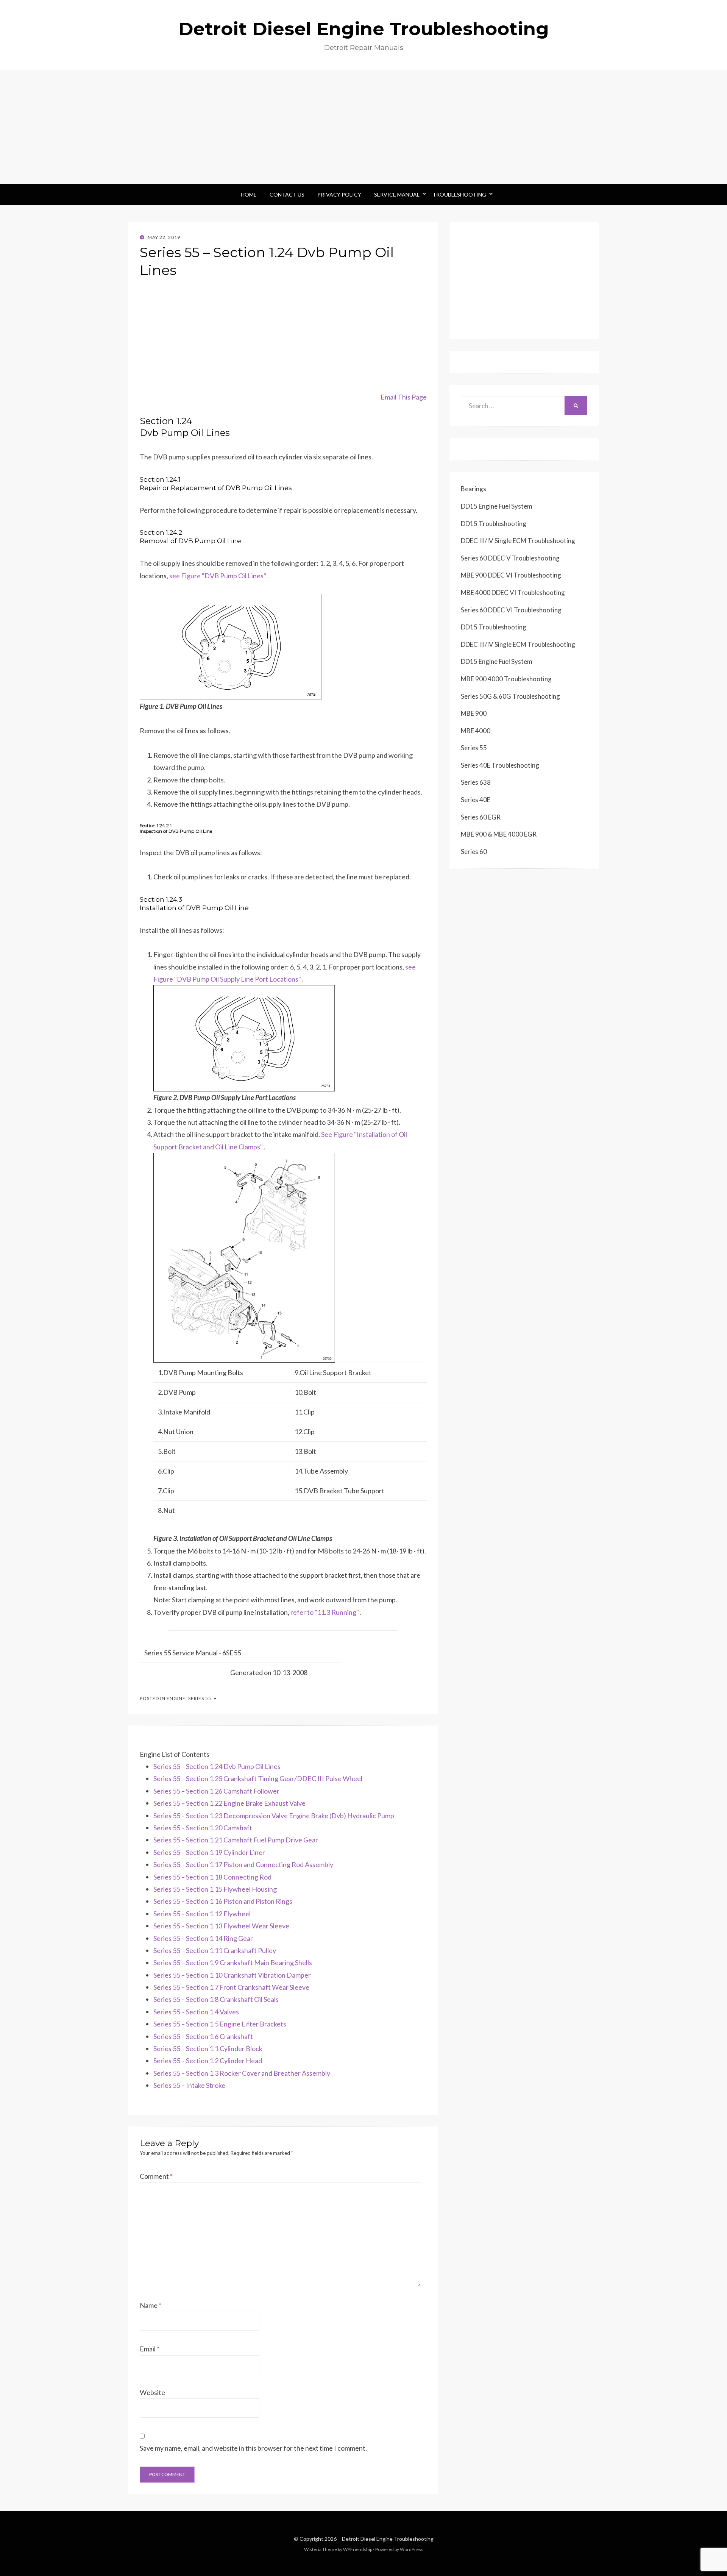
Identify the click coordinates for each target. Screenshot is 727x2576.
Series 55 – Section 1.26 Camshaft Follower (216, 1791)
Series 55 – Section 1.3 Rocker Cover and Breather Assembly (242, 2073)
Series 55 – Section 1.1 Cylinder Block (208, 2048)
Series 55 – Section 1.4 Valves (196, 2012)
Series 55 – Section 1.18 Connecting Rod (212, 1877)
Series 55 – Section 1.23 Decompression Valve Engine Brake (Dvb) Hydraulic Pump (274, 1816)
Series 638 (476, 782)
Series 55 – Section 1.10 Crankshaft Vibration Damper (232, 1975)
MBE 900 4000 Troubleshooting (506, 679)
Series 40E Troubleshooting (500, 765)
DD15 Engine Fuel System (497, 506)
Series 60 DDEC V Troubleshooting (510, 558)
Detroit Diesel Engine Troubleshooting (364, 29)
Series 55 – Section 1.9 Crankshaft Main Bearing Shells (233, 1962)
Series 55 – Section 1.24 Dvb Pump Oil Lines (217, 1766)
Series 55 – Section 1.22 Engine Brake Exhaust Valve (229, 1803)
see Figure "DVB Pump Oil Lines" (218, 576)
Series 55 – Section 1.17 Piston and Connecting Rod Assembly (243, 1864)
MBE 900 (474, 713)
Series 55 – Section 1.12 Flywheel (202, 1914)
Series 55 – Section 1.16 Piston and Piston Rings (223, 1901)
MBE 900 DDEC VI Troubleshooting (511, 575)
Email (150, 2349)
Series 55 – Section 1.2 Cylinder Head (208, 2061)
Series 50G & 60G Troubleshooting (510, 696)
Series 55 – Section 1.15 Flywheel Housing (215, 1889)
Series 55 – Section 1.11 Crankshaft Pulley (215, 1950)
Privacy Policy (339, 194)
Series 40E (476, 800)
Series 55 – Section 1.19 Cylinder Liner (209, 1852)
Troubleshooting (459, 194)
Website (152, 2392)
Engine (176, 1698)
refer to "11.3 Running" (325, 1612)
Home (249, 194)
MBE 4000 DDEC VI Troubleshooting (513, 592)
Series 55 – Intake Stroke (189, 2085)
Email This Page (404, 397)
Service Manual (397, 194)
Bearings (473, 489)
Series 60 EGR (481, 817)
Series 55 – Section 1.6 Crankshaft (203, 2036)
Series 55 (200, 1698)
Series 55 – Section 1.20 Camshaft (203, 1828)
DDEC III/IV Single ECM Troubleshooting (518, 541)
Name (151, 2305)
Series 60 (474, 852)
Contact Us (287, 194)
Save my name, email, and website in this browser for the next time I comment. (253, 2448)
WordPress (412, 2549)
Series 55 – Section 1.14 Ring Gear (203, 1938)
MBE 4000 (476, 731)
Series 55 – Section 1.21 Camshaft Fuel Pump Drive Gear (236, 1840)
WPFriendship (358, 2549)
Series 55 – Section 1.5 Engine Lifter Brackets (220, 2024)
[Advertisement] (363, 127)
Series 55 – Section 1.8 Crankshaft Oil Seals (216, 1999)
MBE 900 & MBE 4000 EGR (499, 834)
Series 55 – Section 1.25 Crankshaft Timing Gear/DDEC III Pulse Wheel (258, 1778)
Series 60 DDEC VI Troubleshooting (511, 610)
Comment (156, 2176)
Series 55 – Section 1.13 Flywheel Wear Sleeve (221, 1926)
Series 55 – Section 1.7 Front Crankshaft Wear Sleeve (231, 1987)
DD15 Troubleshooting (494, 524)
